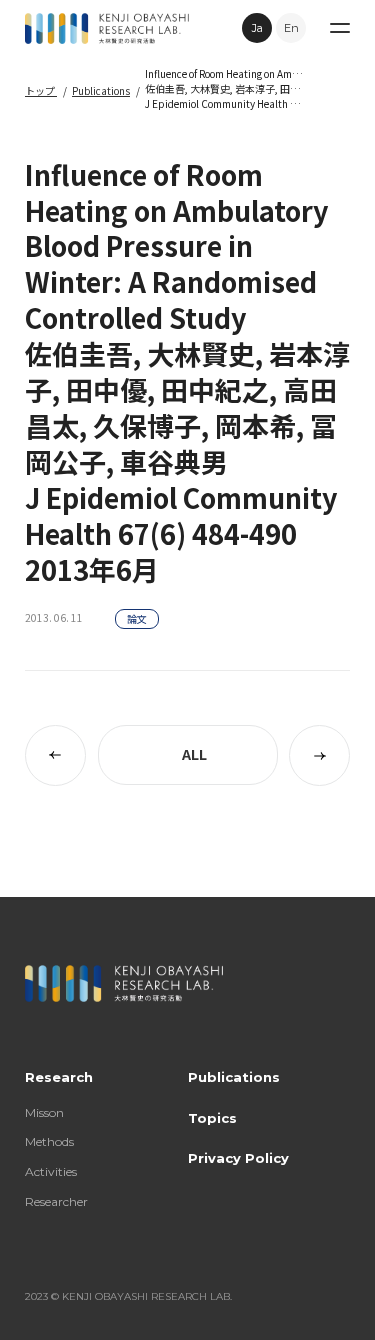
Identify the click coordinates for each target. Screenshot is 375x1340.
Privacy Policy (238, 1158)
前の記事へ (55, 755)
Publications (101, 90)
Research (59, 1077)
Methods (49, 1141)
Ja (257, 28)
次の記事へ (319, 755)
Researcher (56, 1201)
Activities (51, 1171)
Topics (212, 1118)
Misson (44, 1112)
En (291, 28)
